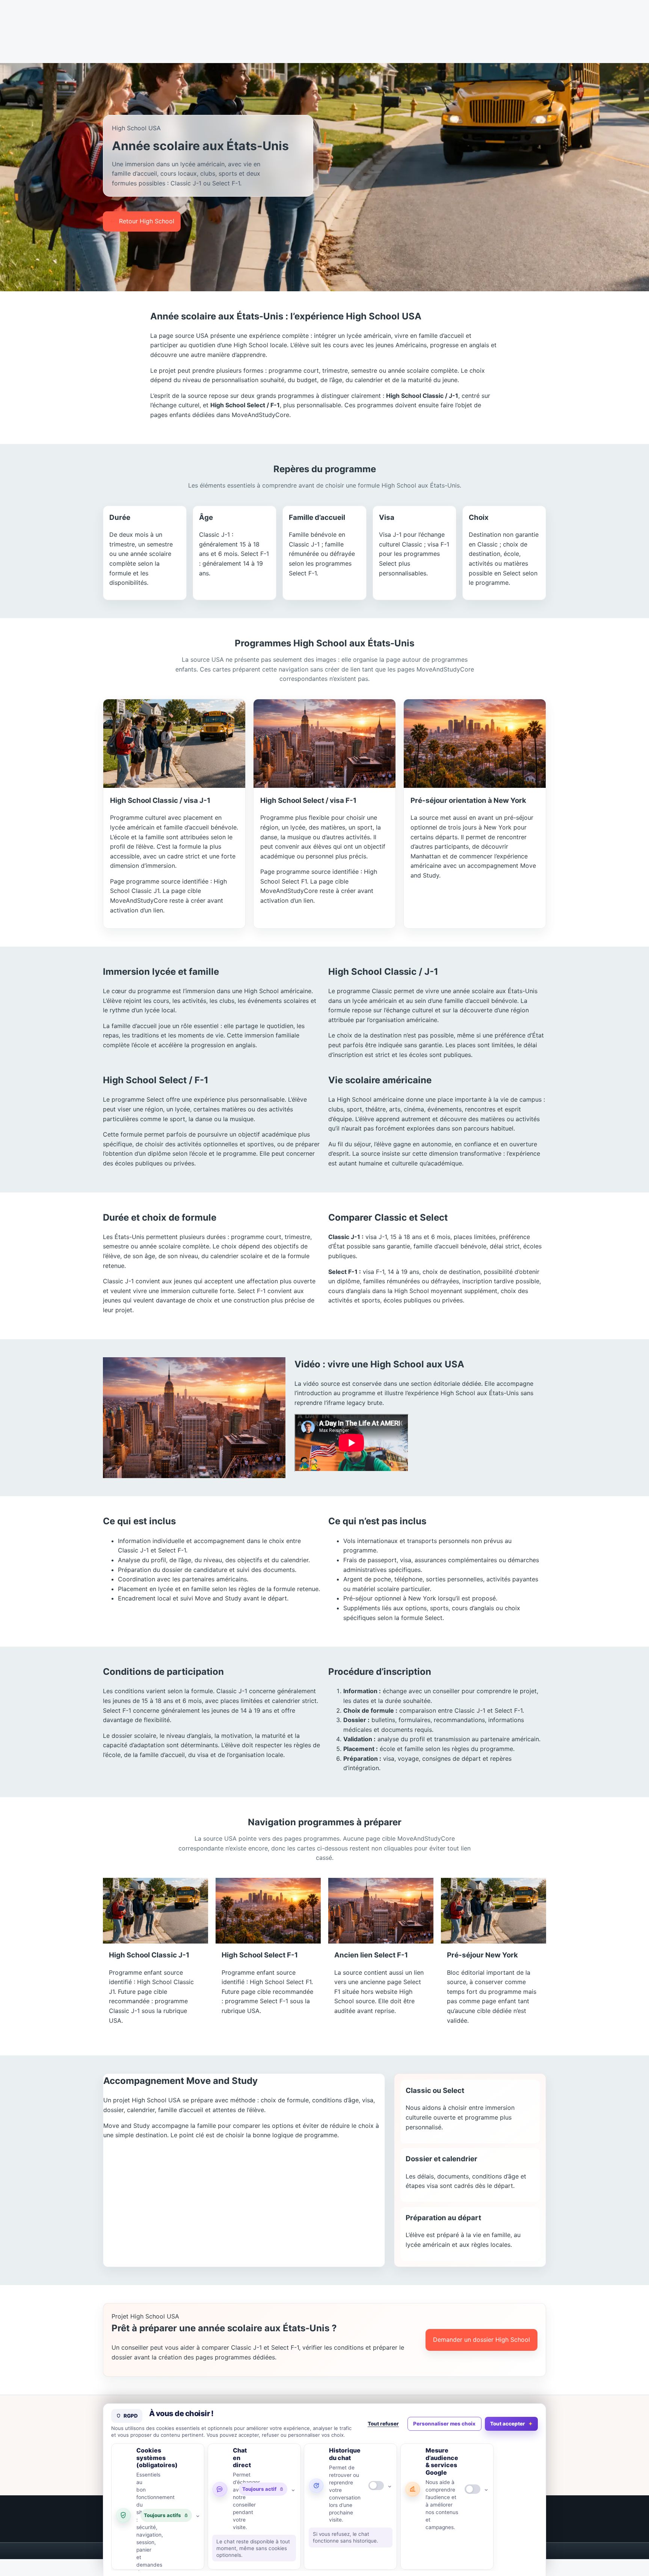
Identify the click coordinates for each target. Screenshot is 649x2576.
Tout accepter (508, 2424)
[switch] (376, 2486)
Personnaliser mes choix (444, 2424)
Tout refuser (383, 2424)
